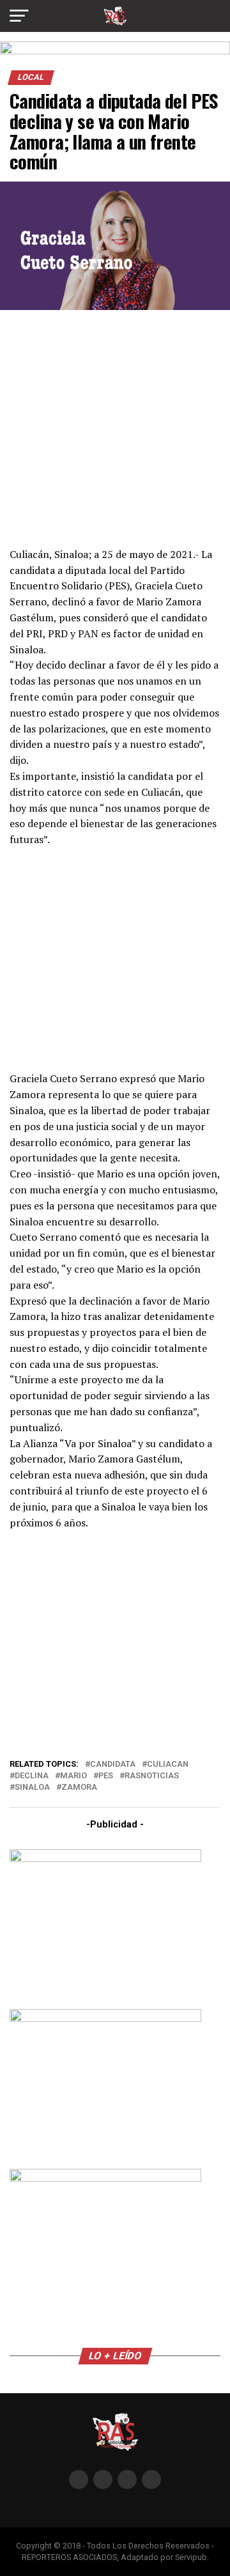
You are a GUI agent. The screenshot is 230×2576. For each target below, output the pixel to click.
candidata (113, 1765)
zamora (79, 1788)
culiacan (168, 1765)
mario (73, 1776)
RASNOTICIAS (152, 1776)
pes (106, 1776)
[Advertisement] (115, 427)
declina (32, 1776)
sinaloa (32, 1788)
